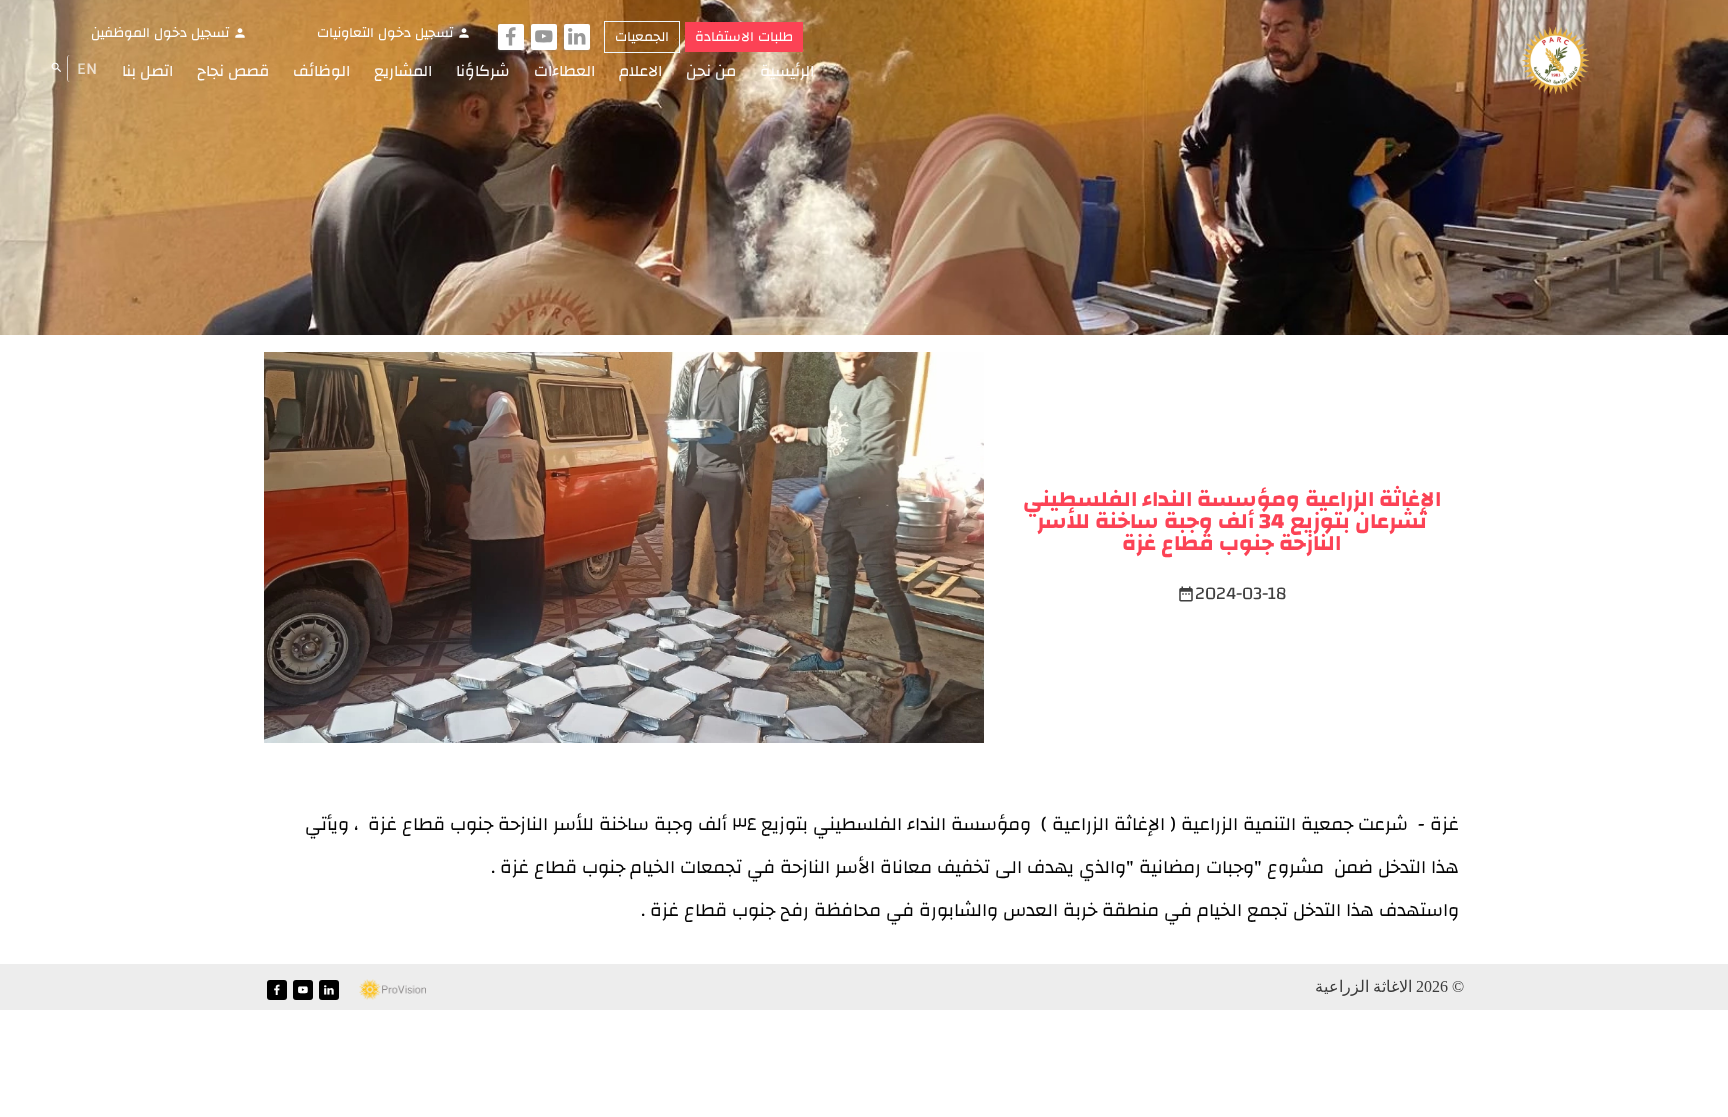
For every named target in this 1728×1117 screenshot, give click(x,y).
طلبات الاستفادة (744, 37)
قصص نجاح (233, 71)
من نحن (711, 71)
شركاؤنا (483, 71)
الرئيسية (787, 71)
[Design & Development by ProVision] (392, 989)
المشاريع (403, 71)
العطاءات (564, 71)
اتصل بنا (147, 71)
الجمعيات (642, 37)
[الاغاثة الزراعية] (1555, 62)
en (87, 68)
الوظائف (321, 71)
